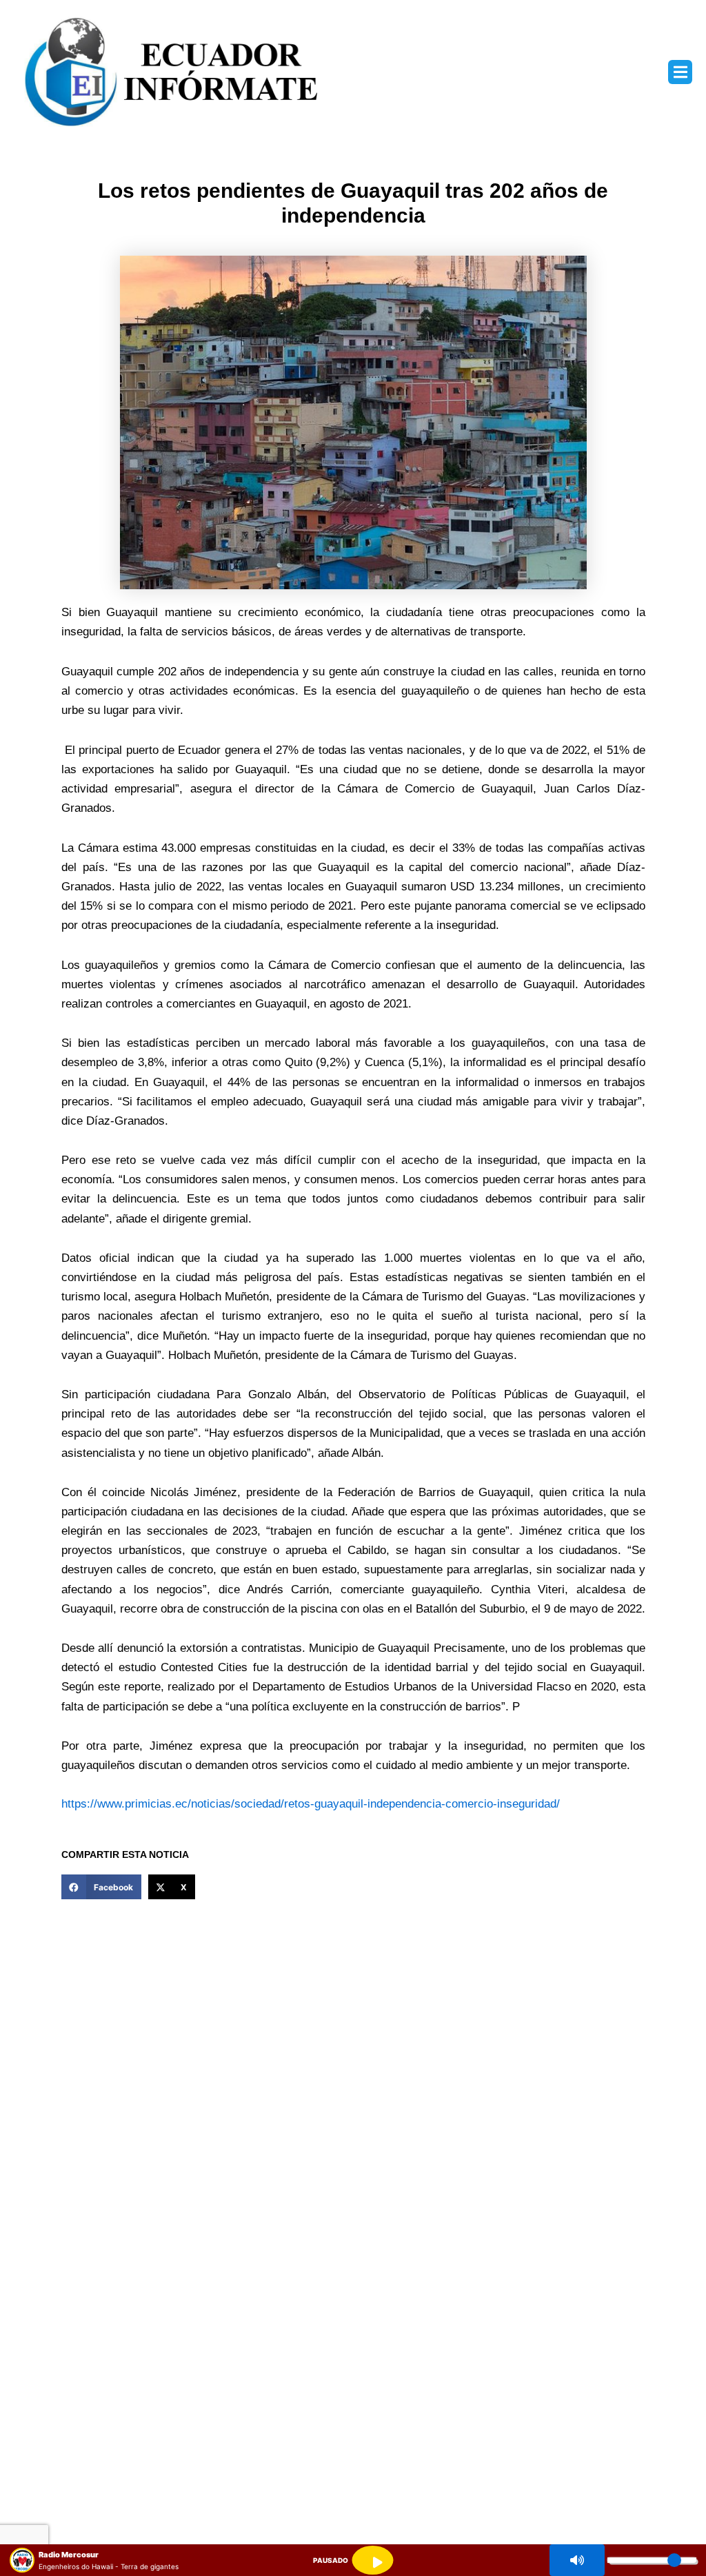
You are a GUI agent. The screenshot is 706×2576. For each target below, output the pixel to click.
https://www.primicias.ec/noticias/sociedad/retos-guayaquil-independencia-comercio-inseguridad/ (311, 1804)
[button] (680, 72)
